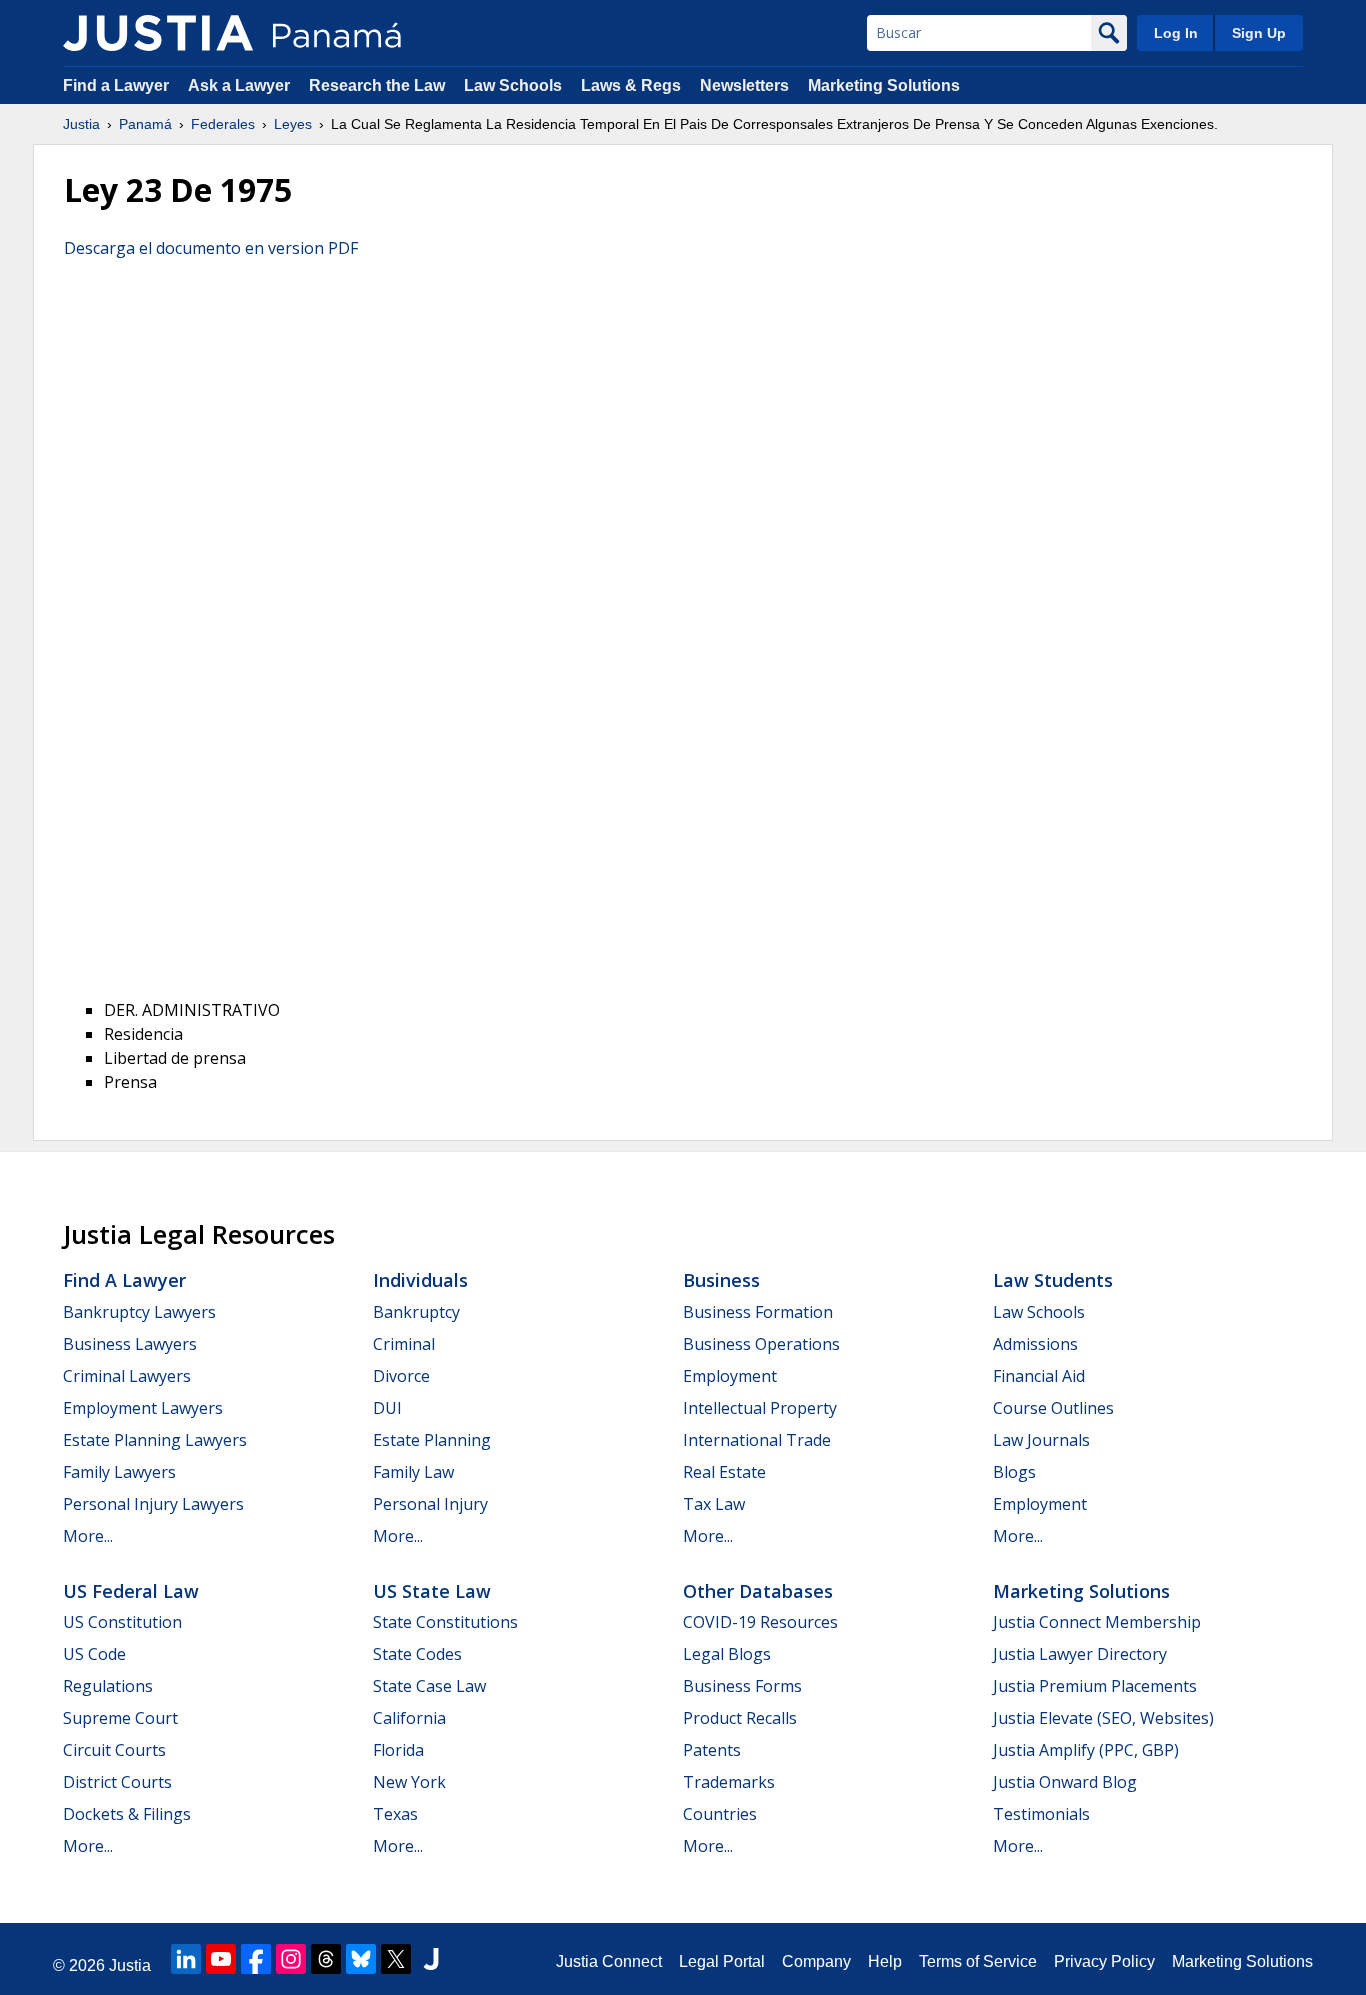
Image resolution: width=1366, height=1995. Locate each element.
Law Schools (513, 85)
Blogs (1014, 1472)
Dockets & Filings (127, 1814)
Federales (223, 124)
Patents (712, 1750)
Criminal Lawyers (127, 1376)
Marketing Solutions (884, 85)
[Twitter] (396, 1959)
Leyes (293, 124)
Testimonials (1041, 1814)
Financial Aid (1039, 1376)
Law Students (1053, 1280)
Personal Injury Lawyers (153, 1504)
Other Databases (758, 1591)
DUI (387, 1408)
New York (409, 1782)
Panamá (145, 124)
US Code (94, 1654)
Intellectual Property (760, 1408)
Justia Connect (609, 1961)
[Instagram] (291, 1959)
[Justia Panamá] (158, 33)
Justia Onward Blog (1065, 1782)
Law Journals (1041, 1440)
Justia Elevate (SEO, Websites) (1103, 1718)
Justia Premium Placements (1095, 1686)
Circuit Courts (114, 1750)
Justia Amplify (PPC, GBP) (1086, 1750)
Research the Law (377, 85)
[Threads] (326, 1959)
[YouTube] (221, 1959)
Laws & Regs (631, 85)
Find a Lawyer (116, 85)
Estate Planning (432, 1440)
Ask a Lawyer (241, 85)
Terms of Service (978, 1961)
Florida (398, 1750)
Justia (81, 124)
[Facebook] (256, 1959)
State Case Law (429, 1686)
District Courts (117, 1782)
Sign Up (1259, 33)
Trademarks (729, 1782)
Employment (730, 1376)
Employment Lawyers (143, 1408)
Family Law (413, 1472)
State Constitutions (445, 1622)
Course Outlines (1053, 1408)
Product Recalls (740, 1718)
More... (88, 1536)
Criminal (404, 1344)
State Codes (417, 1654)
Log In (1176, 33)
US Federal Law (131, 1591)
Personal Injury (430, 1504)
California (409, 1718)
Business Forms (742, 1686)
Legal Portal (722, 1961)
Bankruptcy (416, 1312)
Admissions (1035, 1344)
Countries (720, 1814)
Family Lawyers (119, 1472)
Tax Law (714, 1504)
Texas (395, 1814)
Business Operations (761, 1344)
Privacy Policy (1104, 1961)
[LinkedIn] (186, 1959)
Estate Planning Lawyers (155, 1440)
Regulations (108, 1686)
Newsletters (744, 85)
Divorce (401, 1376)
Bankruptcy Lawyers (139, 1312)
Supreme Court (120, 1718)
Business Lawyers (130, 1344)
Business (721, 1280)
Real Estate (724, 1472)
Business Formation (758, 1312)
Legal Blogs (727, 1654)
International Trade (757, 1440)
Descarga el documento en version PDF (211, 248)
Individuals (420, 1280)
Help (885, 1961)
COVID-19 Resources (760, 1622)
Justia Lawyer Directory (1080, 1654)
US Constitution (122, 1622)
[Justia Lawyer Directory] (431, 1959)
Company (816, 1961)
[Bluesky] (361, 1959)
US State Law (432, 1591)
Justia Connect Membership (1097, 1622)
